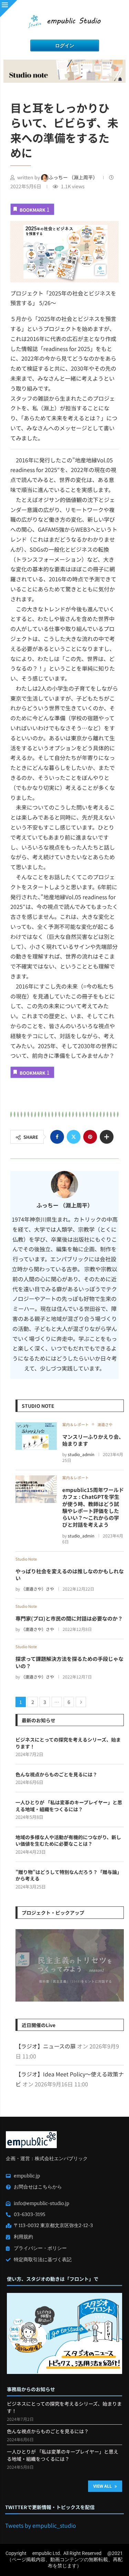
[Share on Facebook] (57, 1137)
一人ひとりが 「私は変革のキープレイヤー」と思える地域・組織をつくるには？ (69, 1806)
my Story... (70, 1967)
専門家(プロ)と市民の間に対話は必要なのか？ (69, 1618)
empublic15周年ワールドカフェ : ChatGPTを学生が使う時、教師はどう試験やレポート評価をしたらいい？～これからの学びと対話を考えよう (93, 1507)
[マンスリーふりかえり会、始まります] (36, 1436)
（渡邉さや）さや (37, 1589)
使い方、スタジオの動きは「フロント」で (53, 2279)
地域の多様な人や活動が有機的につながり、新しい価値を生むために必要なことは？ (68, 1841)
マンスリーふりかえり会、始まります (93, 1440)
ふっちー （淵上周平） (74, 177)
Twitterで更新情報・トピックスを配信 (50, 2507)
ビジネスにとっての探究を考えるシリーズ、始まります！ (68, 1743)
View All (103, 2486)
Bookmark (35, 209)
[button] (22, 1965)
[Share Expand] (107, 1137)
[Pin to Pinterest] (90, 1137)
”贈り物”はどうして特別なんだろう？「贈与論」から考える (69, 1876)
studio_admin (81, 1454)
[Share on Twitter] (74, 1137)
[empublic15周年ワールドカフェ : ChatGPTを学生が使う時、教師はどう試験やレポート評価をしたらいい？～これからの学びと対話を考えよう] (36, 1489)
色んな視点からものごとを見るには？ (56, 1775)
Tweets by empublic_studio (41, 2525)
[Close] (9, 9)
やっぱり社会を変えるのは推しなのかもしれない (70, 1575)
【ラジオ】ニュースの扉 (46, 2046)
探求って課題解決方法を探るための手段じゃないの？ (69, 1662)
